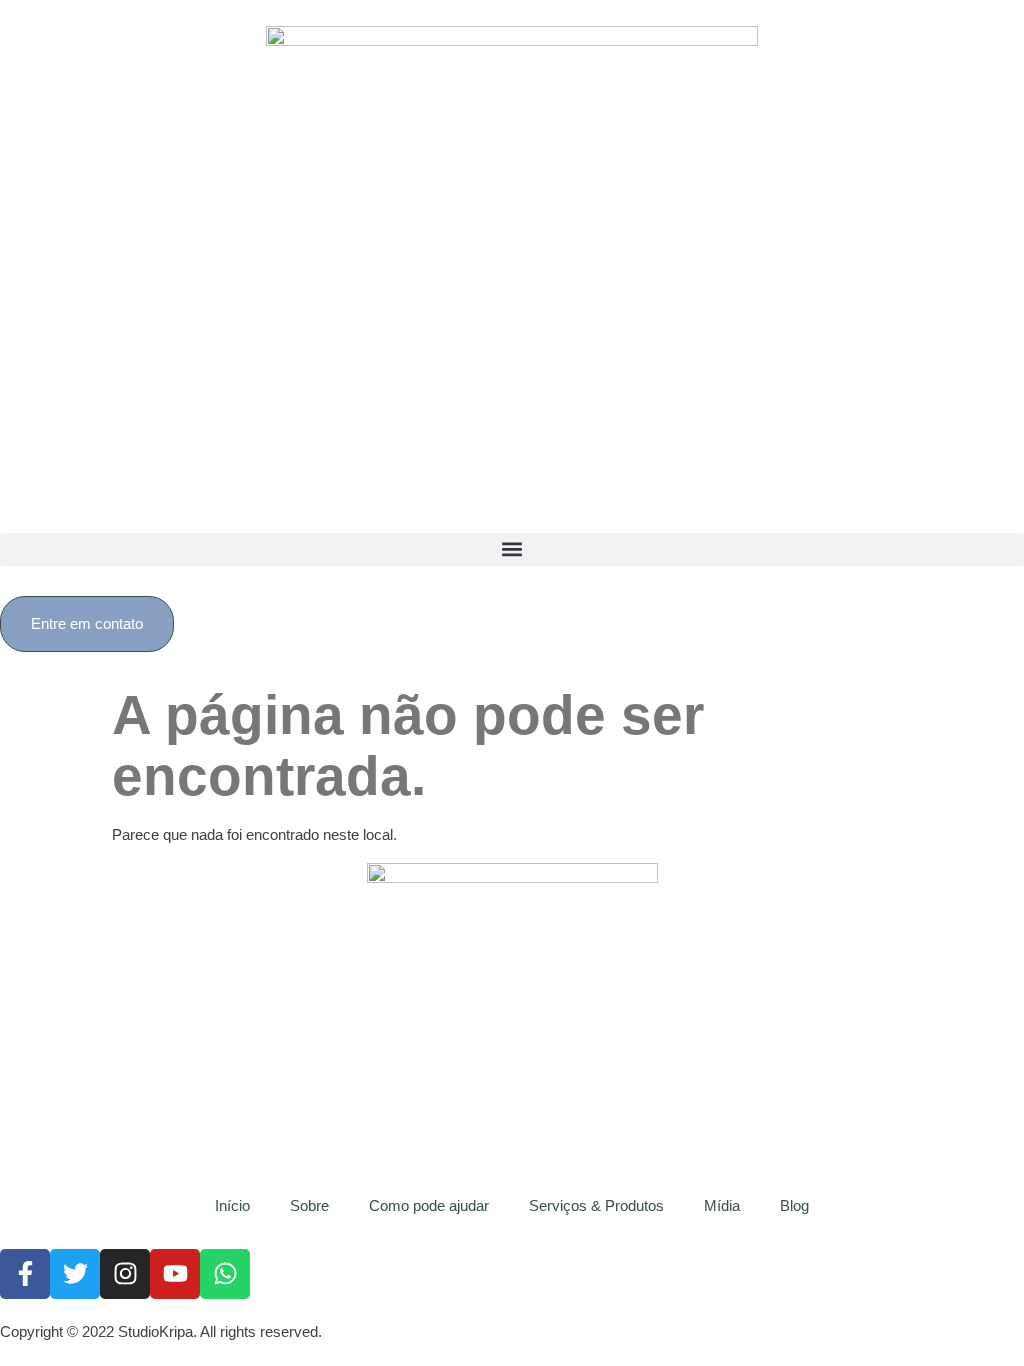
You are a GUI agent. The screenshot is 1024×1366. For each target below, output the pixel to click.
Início (232, 1205)
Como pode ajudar (429, 1205)
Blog (794, 1205)
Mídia (722, 1205)
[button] (512, 549)
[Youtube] (175, 1274)
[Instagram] (125, 1274)
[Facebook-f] (25, 1274)
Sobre (309, 1205)
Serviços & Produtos (596, 1205)
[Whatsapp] (225, 1274)
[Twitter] (75, 1274)
